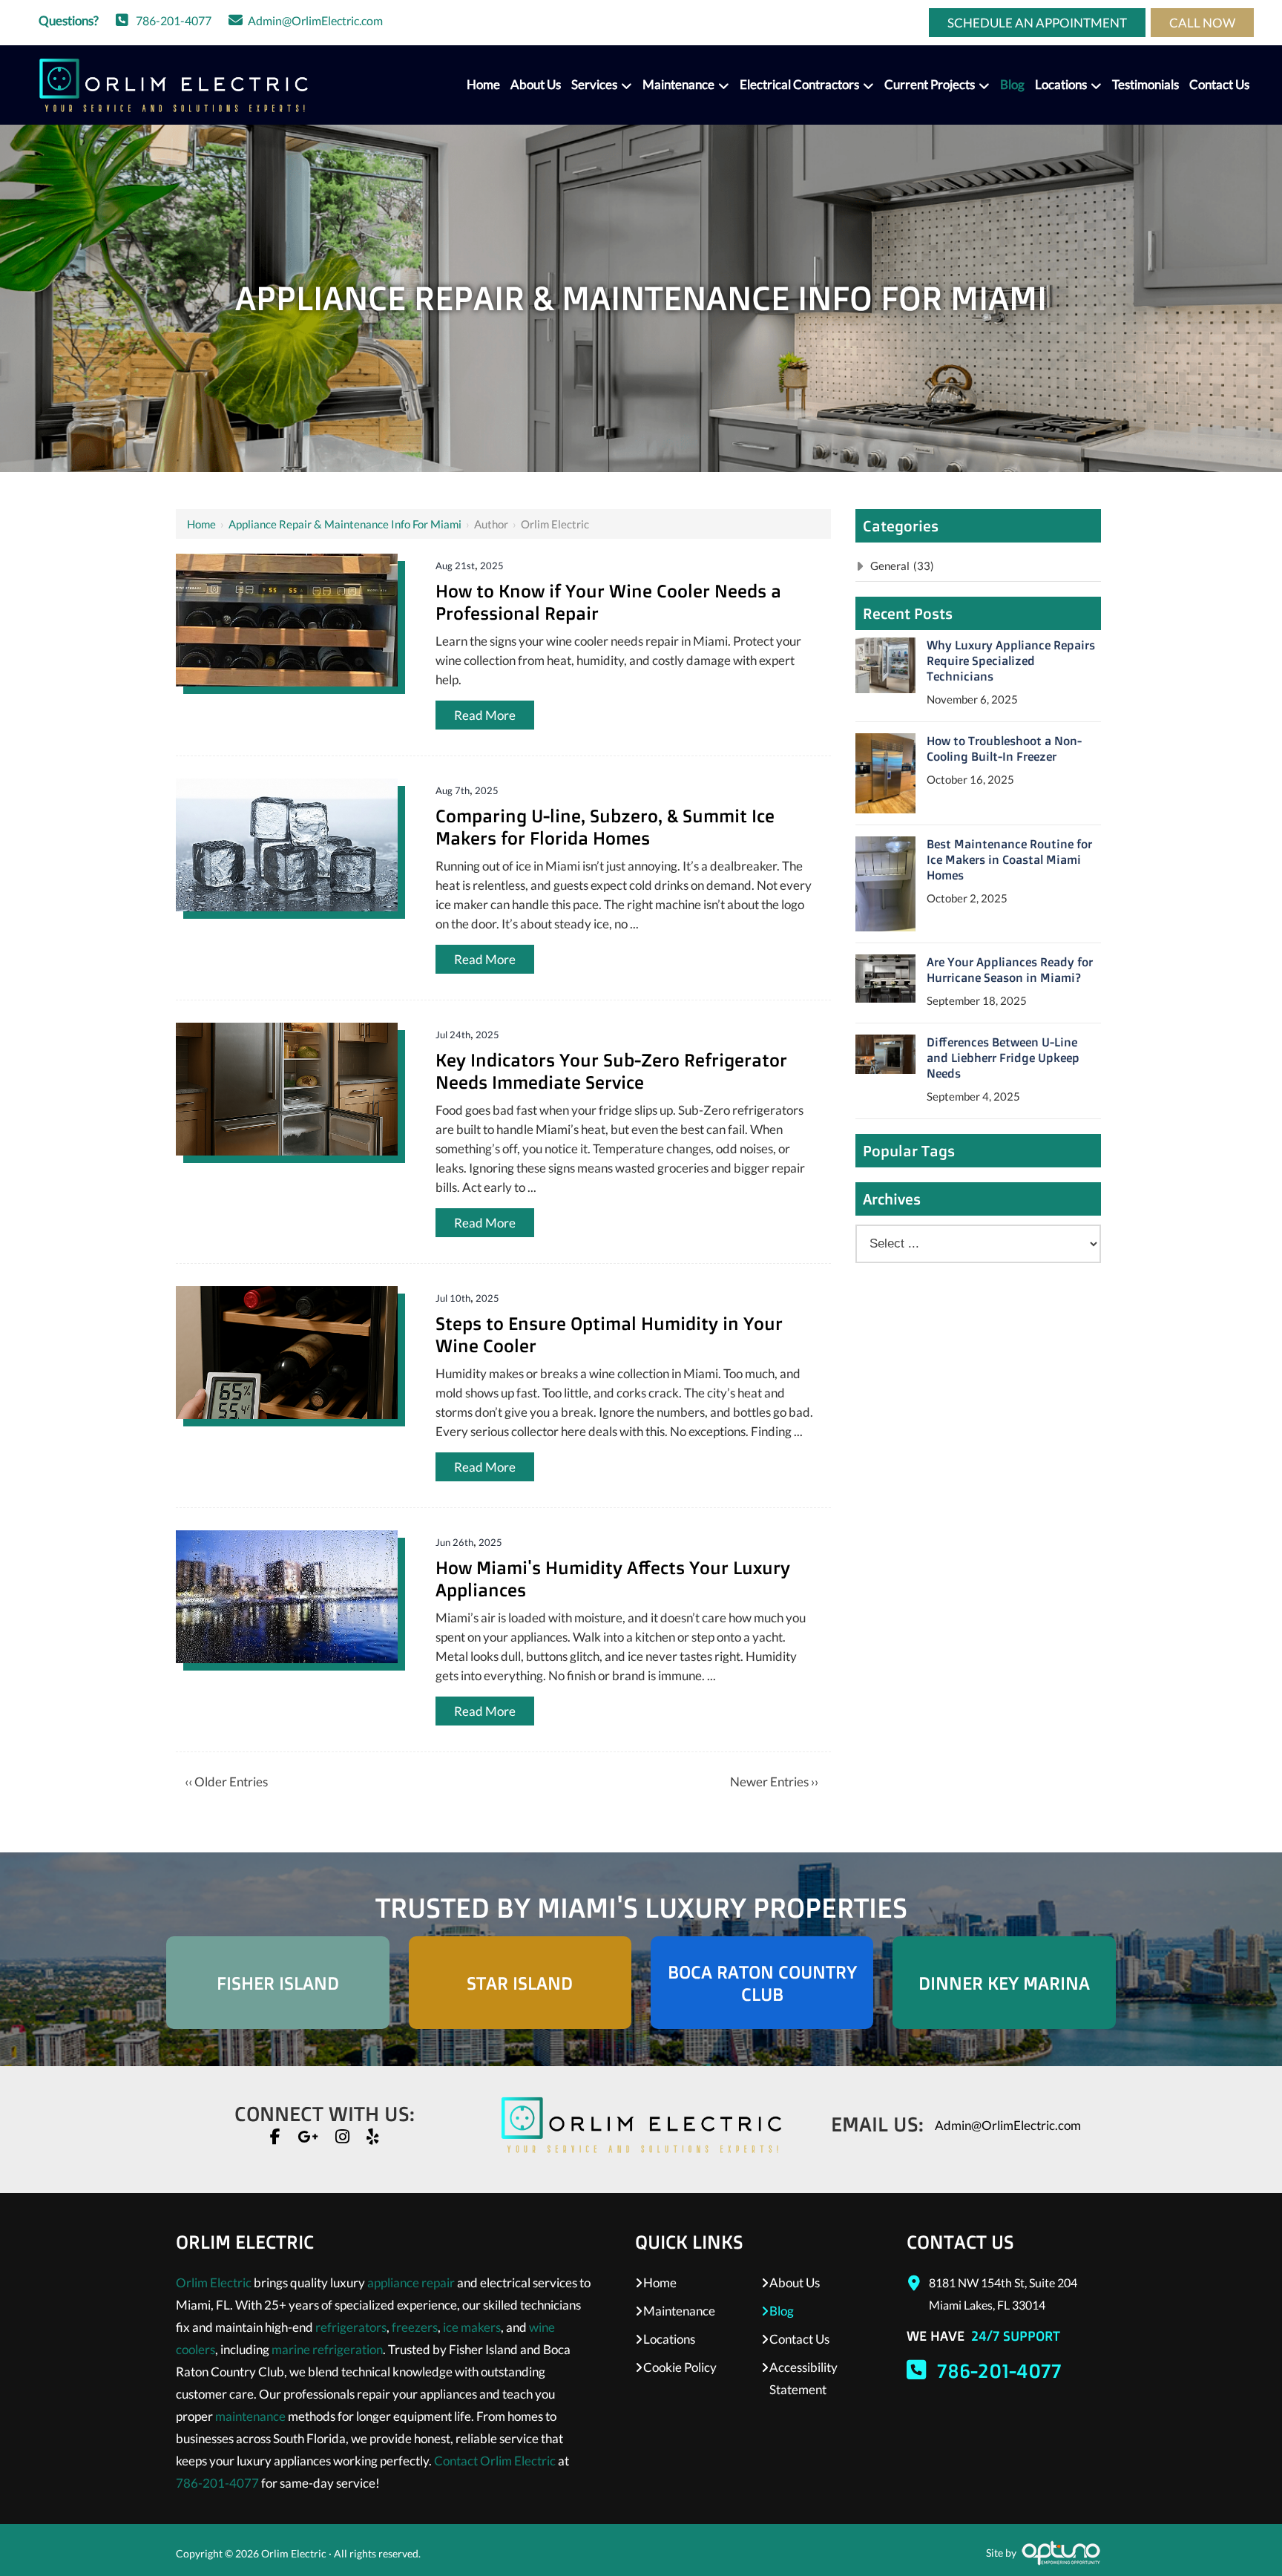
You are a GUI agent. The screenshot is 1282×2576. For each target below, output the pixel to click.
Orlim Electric (214, 2282)
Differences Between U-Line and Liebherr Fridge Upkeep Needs (1003, 1058)
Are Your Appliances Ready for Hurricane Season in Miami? (1010, 970)
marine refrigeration (327, 2349)
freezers (415, 2327)
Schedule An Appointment (1037, 23)
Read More (485, 715)
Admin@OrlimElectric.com (315, 20)
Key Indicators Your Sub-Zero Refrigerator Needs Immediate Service (611, 1071)
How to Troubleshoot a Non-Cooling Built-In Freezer (1004, 748)
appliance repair (411, 2282)
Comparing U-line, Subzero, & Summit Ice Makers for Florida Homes (605, 827)
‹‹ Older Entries (226, 1782)
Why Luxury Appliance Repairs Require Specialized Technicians (1011, 661)
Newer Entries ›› (774, 1782)
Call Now (1202, 23)
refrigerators (351, 2327)
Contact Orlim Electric (495, 2461)
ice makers (472, 2327)
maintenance (250, 2416)
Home (201, 524)
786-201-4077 (174, 20)
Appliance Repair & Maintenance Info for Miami (345, 524)
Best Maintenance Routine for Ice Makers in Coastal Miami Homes (1009, 859)
